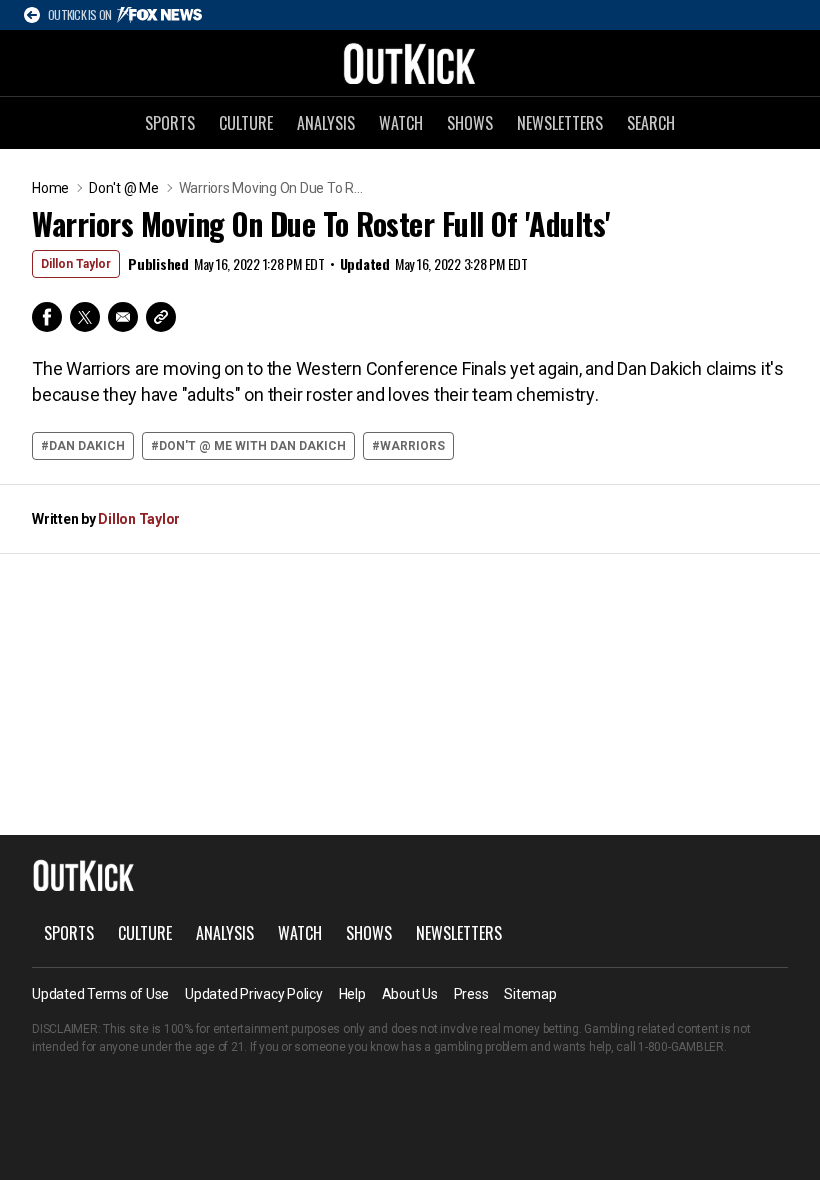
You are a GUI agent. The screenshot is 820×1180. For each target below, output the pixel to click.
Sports (170, 123)
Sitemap (530, 994)
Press (471, 994)
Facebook (47, 317)
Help (352, 994)
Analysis (326, 123)
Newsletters (560, 123)
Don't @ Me (124, 188)
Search (651, 123)
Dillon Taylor (76, 264)
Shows (470, 123)
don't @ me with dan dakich (252, 446)
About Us (410, 994)
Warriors (412, 446)
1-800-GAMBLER (681, 1047)
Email (123, 317)
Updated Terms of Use (100, 994)
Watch (401, 123)
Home (50, 188)
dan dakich (87, 446)
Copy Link (161, 317)
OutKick (410, 63)
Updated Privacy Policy (254, 994)
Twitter (85, 317)
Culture (246, 123)
